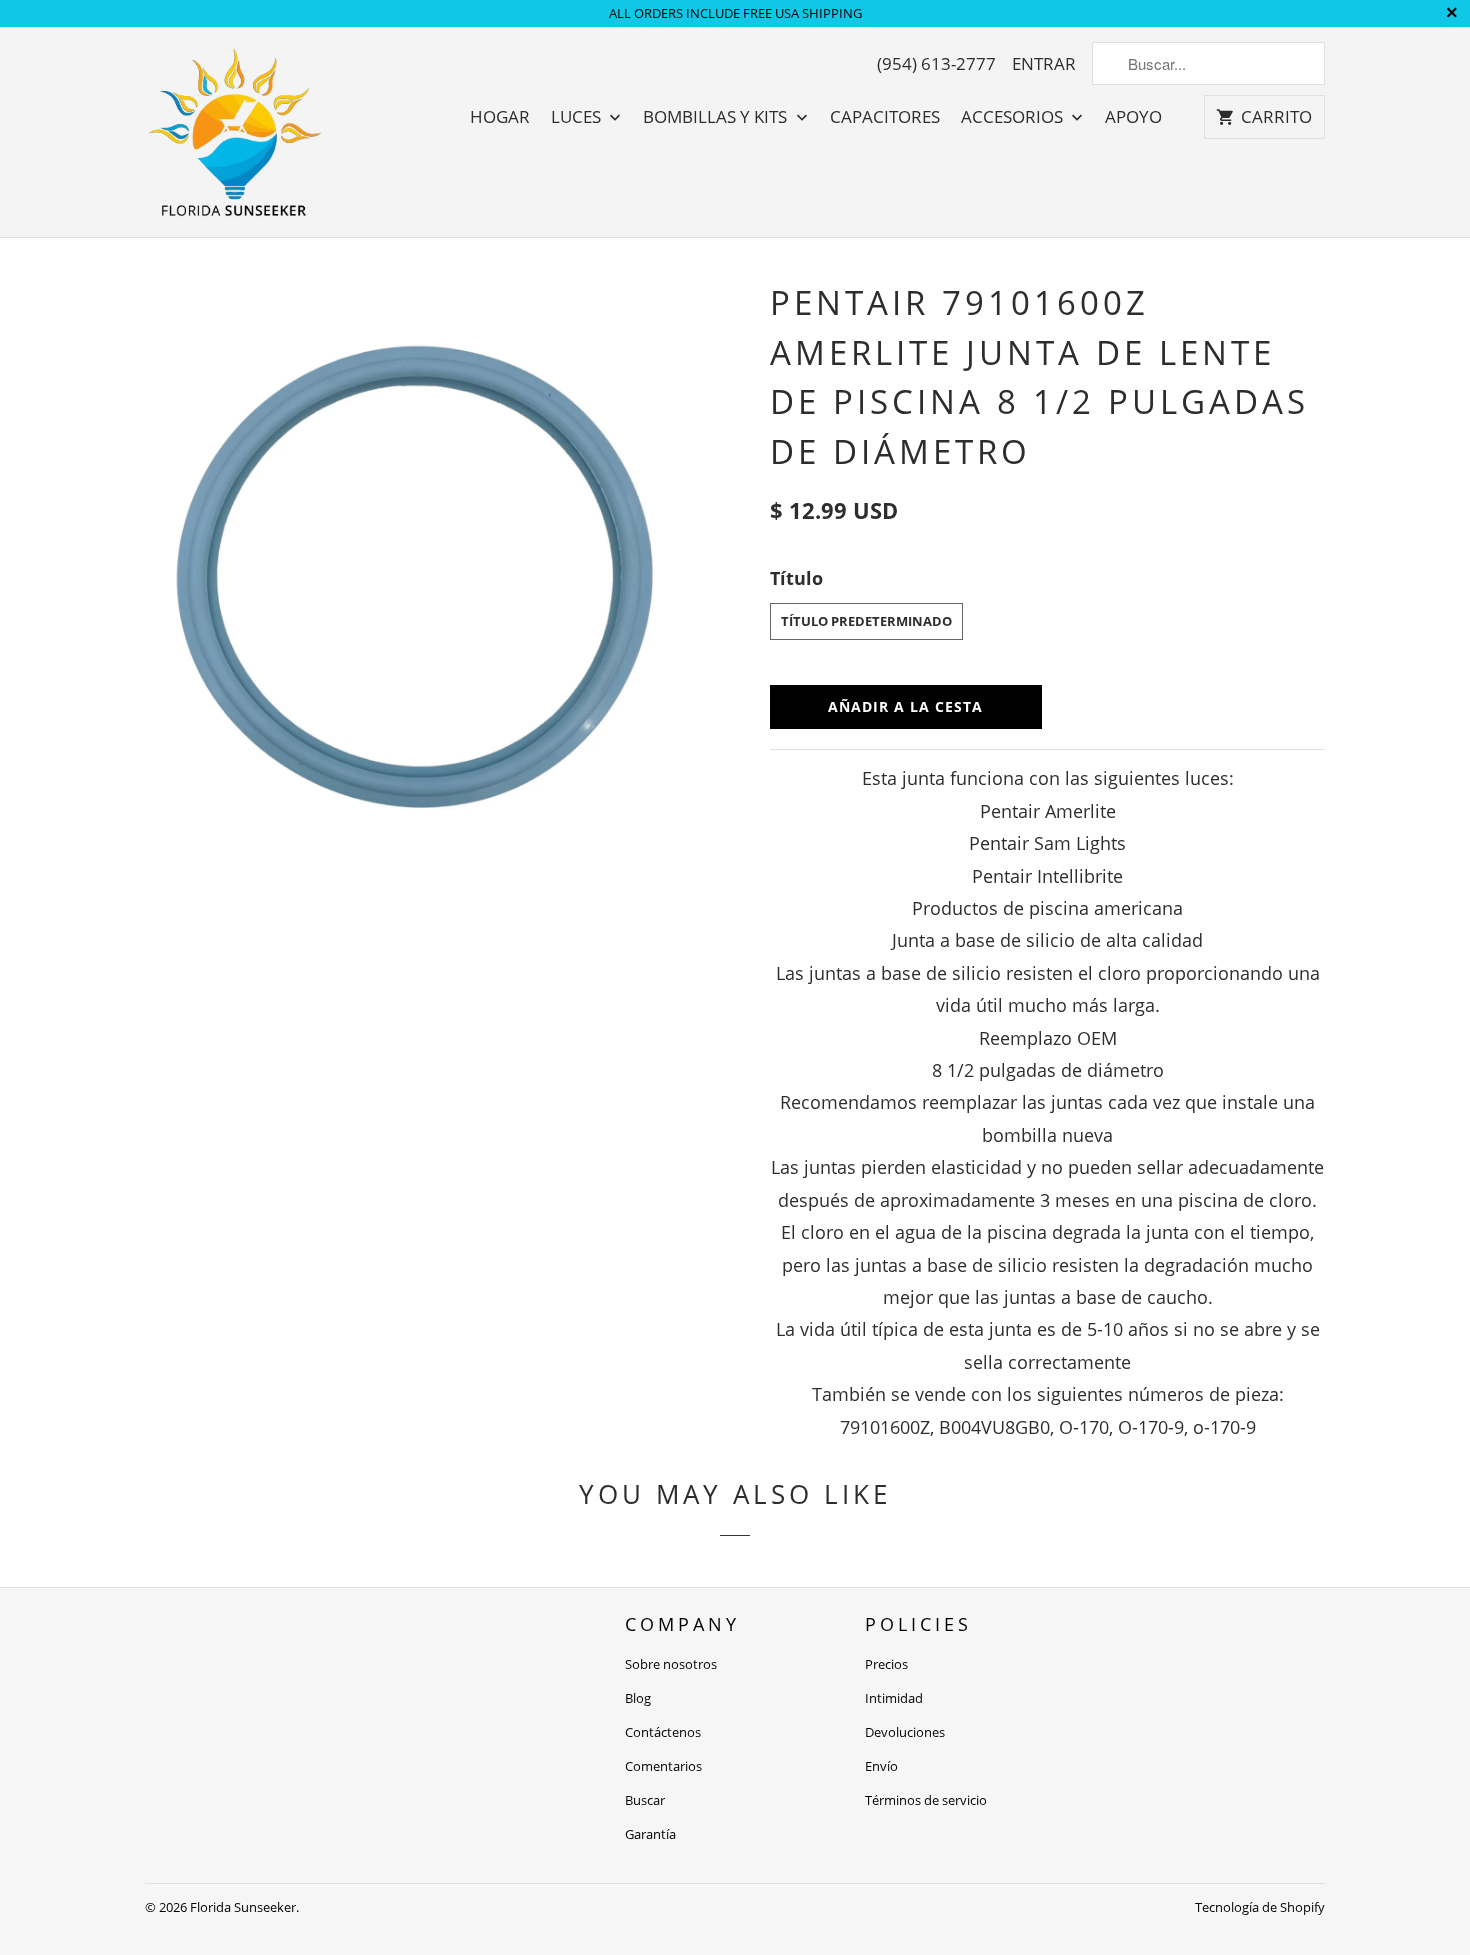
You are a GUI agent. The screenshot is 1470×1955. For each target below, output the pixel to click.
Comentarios (663, 1766)
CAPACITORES (885, 117)
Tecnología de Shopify (1260, 1907)
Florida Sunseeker (243, 1907)
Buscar (645, 1800)
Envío (881, 1766)
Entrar (1044, 64)
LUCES (578, 117)
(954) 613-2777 (936, 64)
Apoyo (1133, 117)
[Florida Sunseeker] (235, 132)
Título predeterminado (866, 621)
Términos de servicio (926, 1800)
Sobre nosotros (671, 1664)
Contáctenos (663, 1732)
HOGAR (500, 117)
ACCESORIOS (1014, 117)
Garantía (650, 1834)
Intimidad (894, 1698)
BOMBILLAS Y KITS (717, 117)
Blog (638, 1698)
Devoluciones (905, 1732)
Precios (886, 1664)
